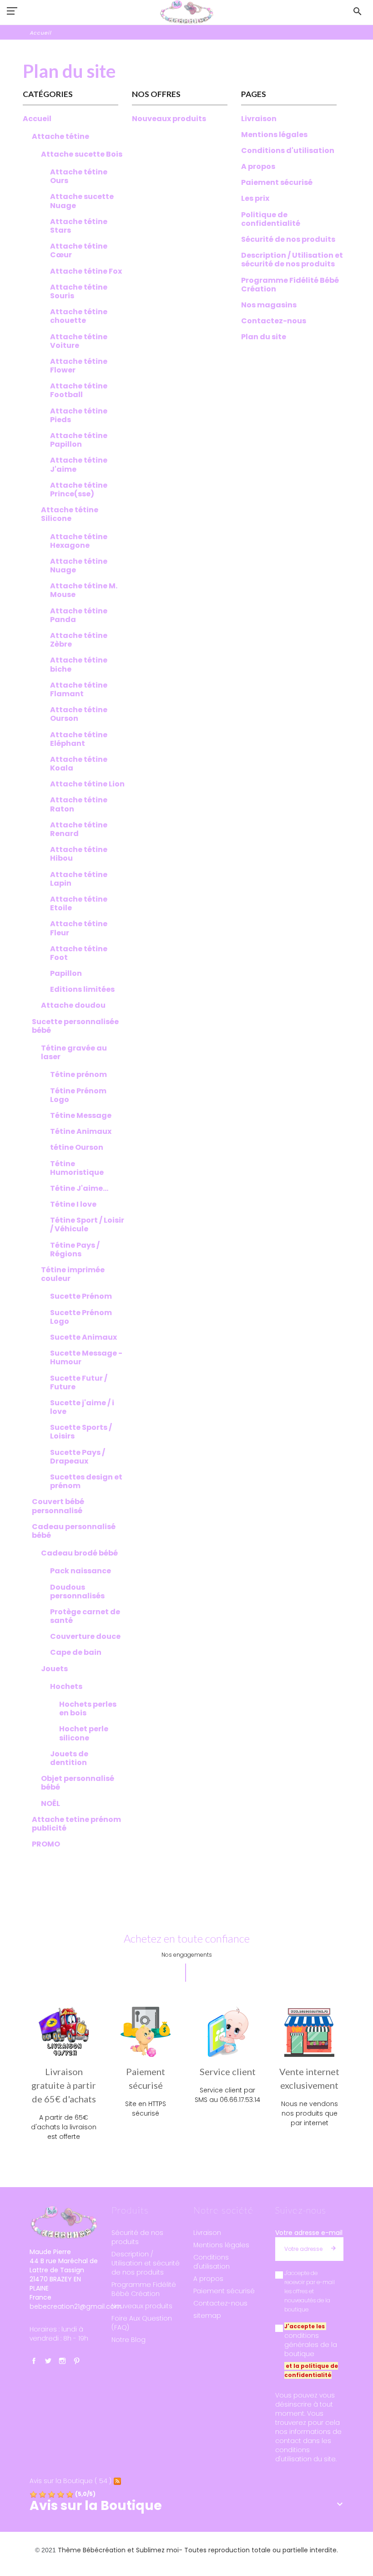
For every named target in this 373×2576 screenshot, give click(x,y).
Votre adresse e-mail (309, 2233)
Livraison (207, 2233)
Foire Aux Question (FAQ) (142, 2323)
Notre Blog (129, 2340)
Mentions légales (221, 2245)
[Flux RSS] (117, 2481)
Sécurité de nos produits (137, 2237)
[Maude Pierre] (186, 12)
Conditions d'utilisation (212, 2262)
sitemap (207, 2316)
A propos (208, 2279)
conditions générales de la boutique (311, 2345)
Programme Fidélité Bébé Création (144, 2289)
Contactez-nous (220, 2303)
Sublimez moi (157, 2550)
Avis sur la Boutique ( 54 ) (71, 2481)
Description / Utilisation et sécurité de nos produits (146, 2263)
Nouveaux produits (142, 2306)
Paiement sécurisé (224, 2291)
